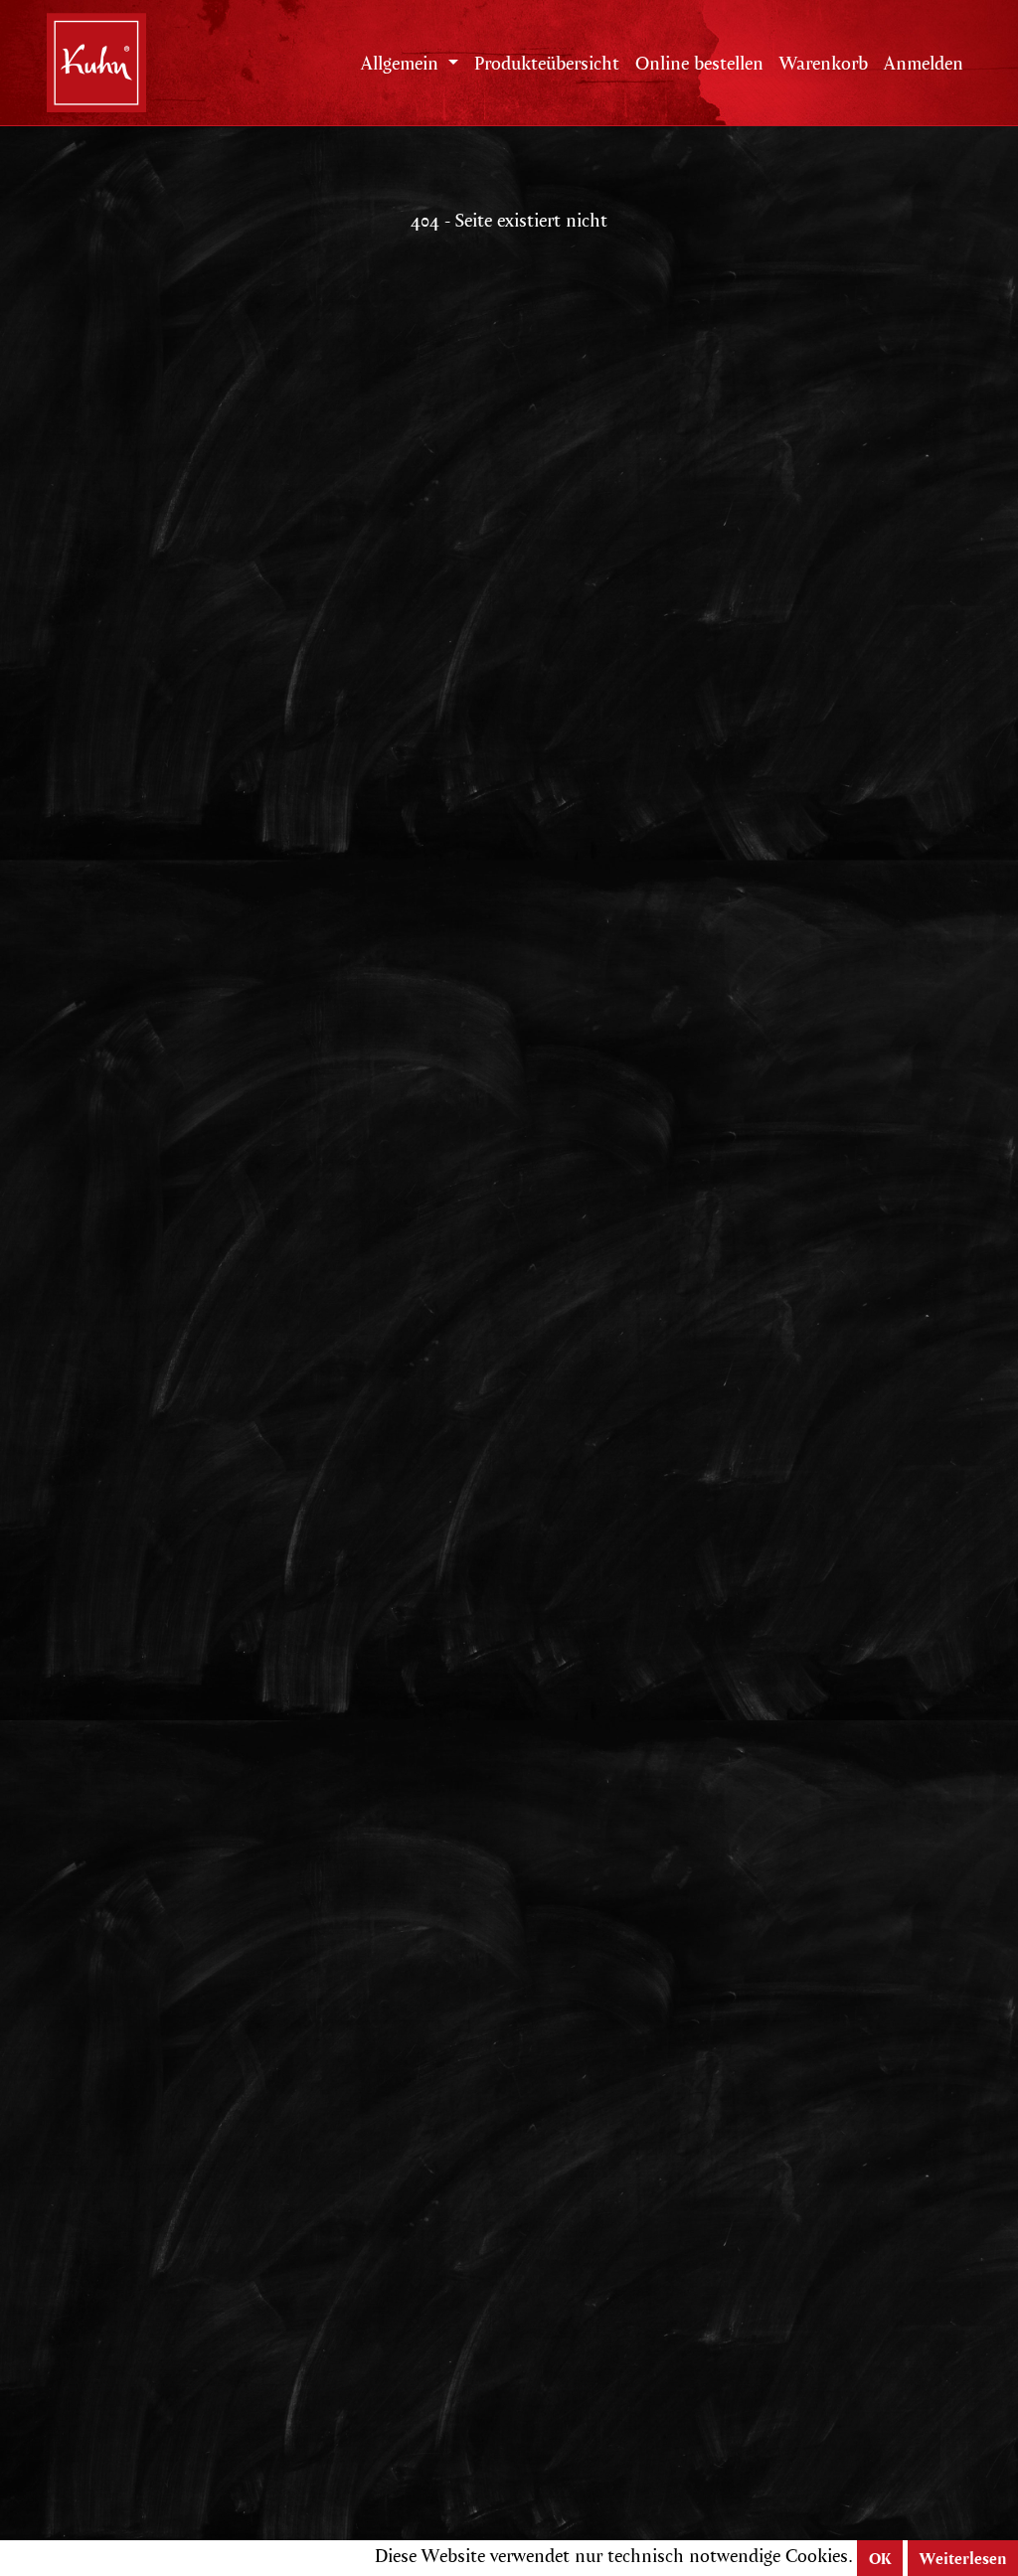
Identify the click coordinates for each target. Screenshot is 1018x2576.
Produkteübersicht (547, 63)
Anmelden (924, 63)
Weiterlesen (963, 2558)
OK (880, 2558)
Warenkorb (824, 63)
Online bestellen (699, 63)
